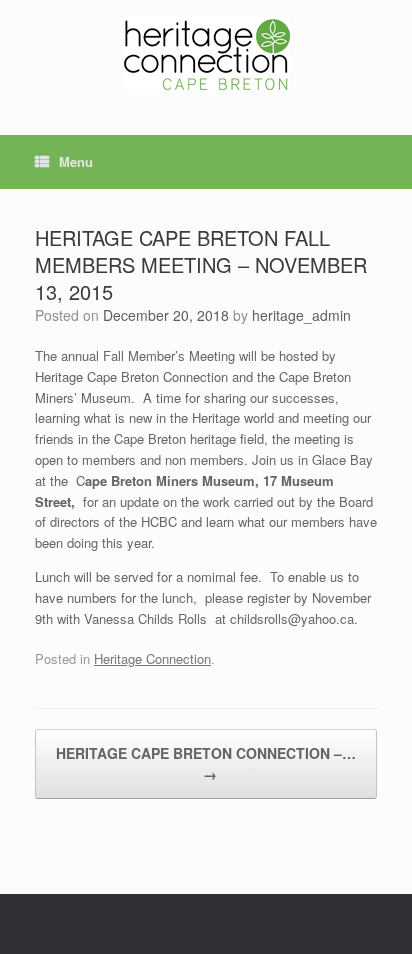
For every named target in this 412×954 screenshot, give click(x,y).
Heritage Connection (152, 658)
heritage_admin (301, 315)
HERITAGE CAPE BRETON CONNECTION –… (206, 763)
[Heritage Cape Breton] (206, 52)
